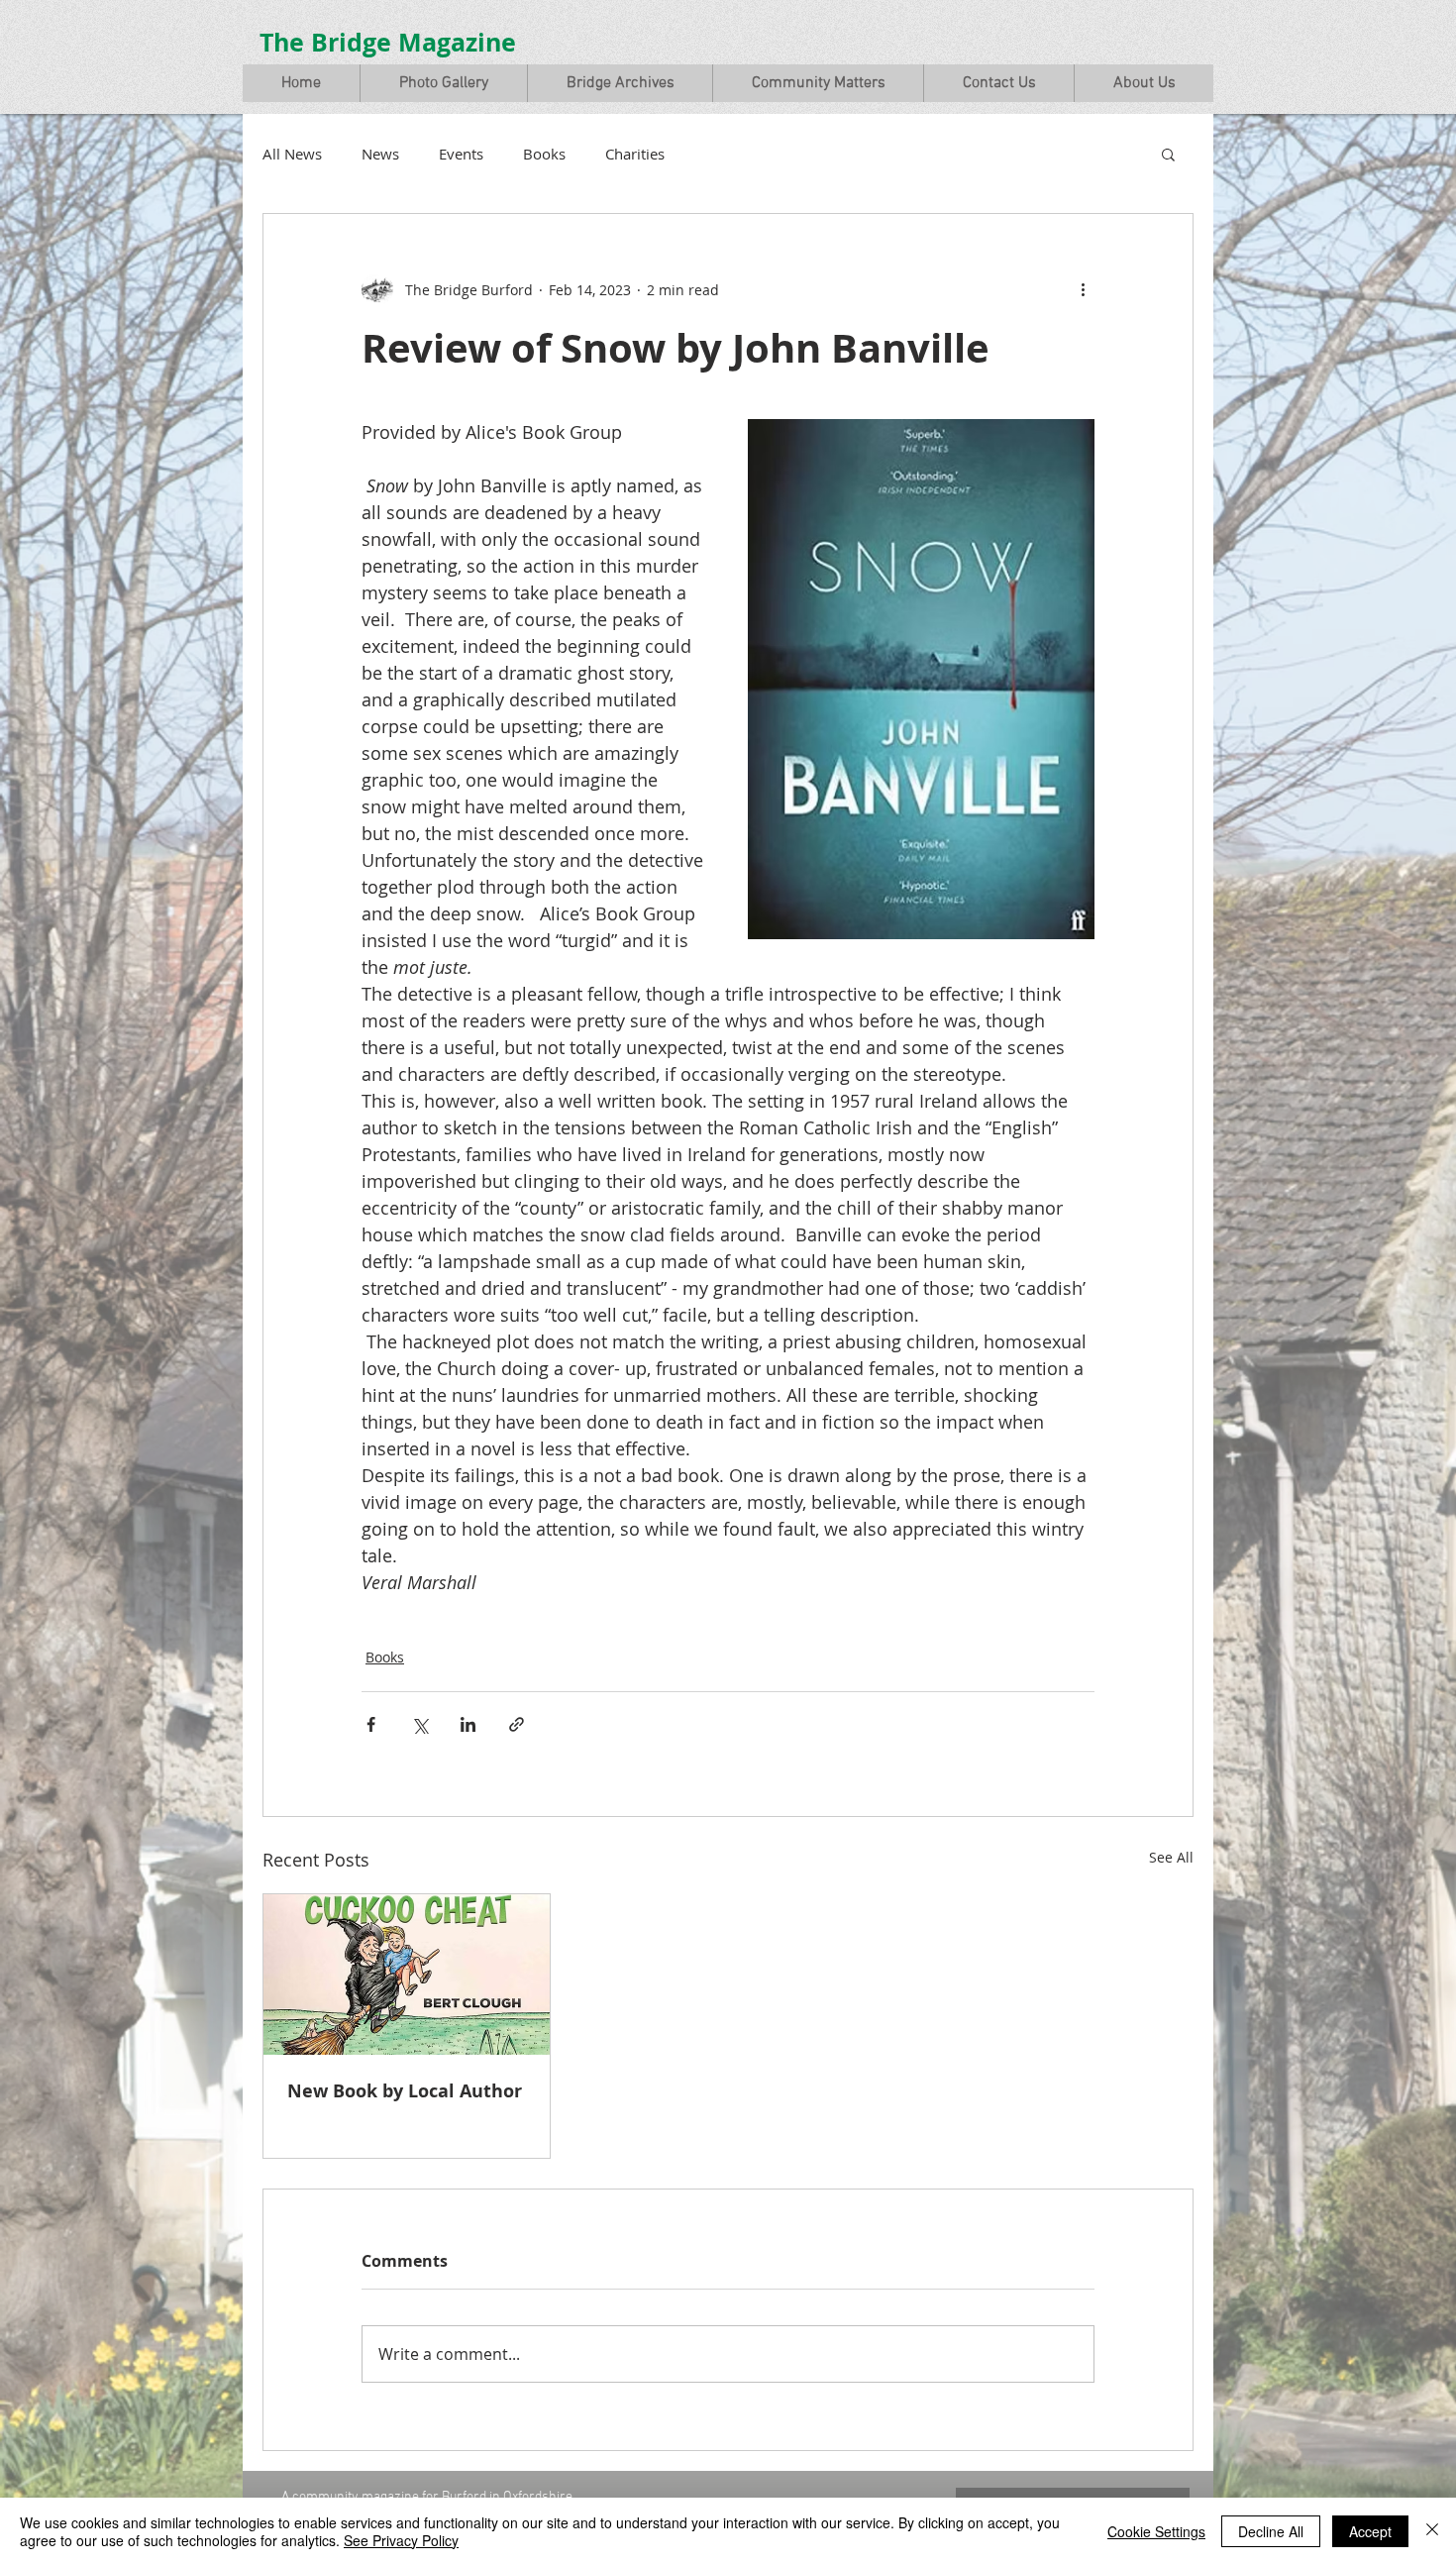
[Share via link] (517, 1724)
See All (1171, 1857)
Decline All (1271, 2531)
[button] (443, 83)
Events (461, 154)
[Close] (1432, 2531)
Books (544, 154)
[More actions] (1083, 289)
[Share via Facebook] (371, 1724)
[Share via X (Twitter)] (419, 1724)
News (380, 154)
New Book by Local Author (405, 2091)
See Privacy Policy (401, 2540)
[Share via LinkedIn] (468, 1724)
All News (292, 154)
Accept (1370, 2531)
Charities (635, 154)
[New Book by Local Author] (407, 1975)
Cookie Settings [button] (1156, 2531)
